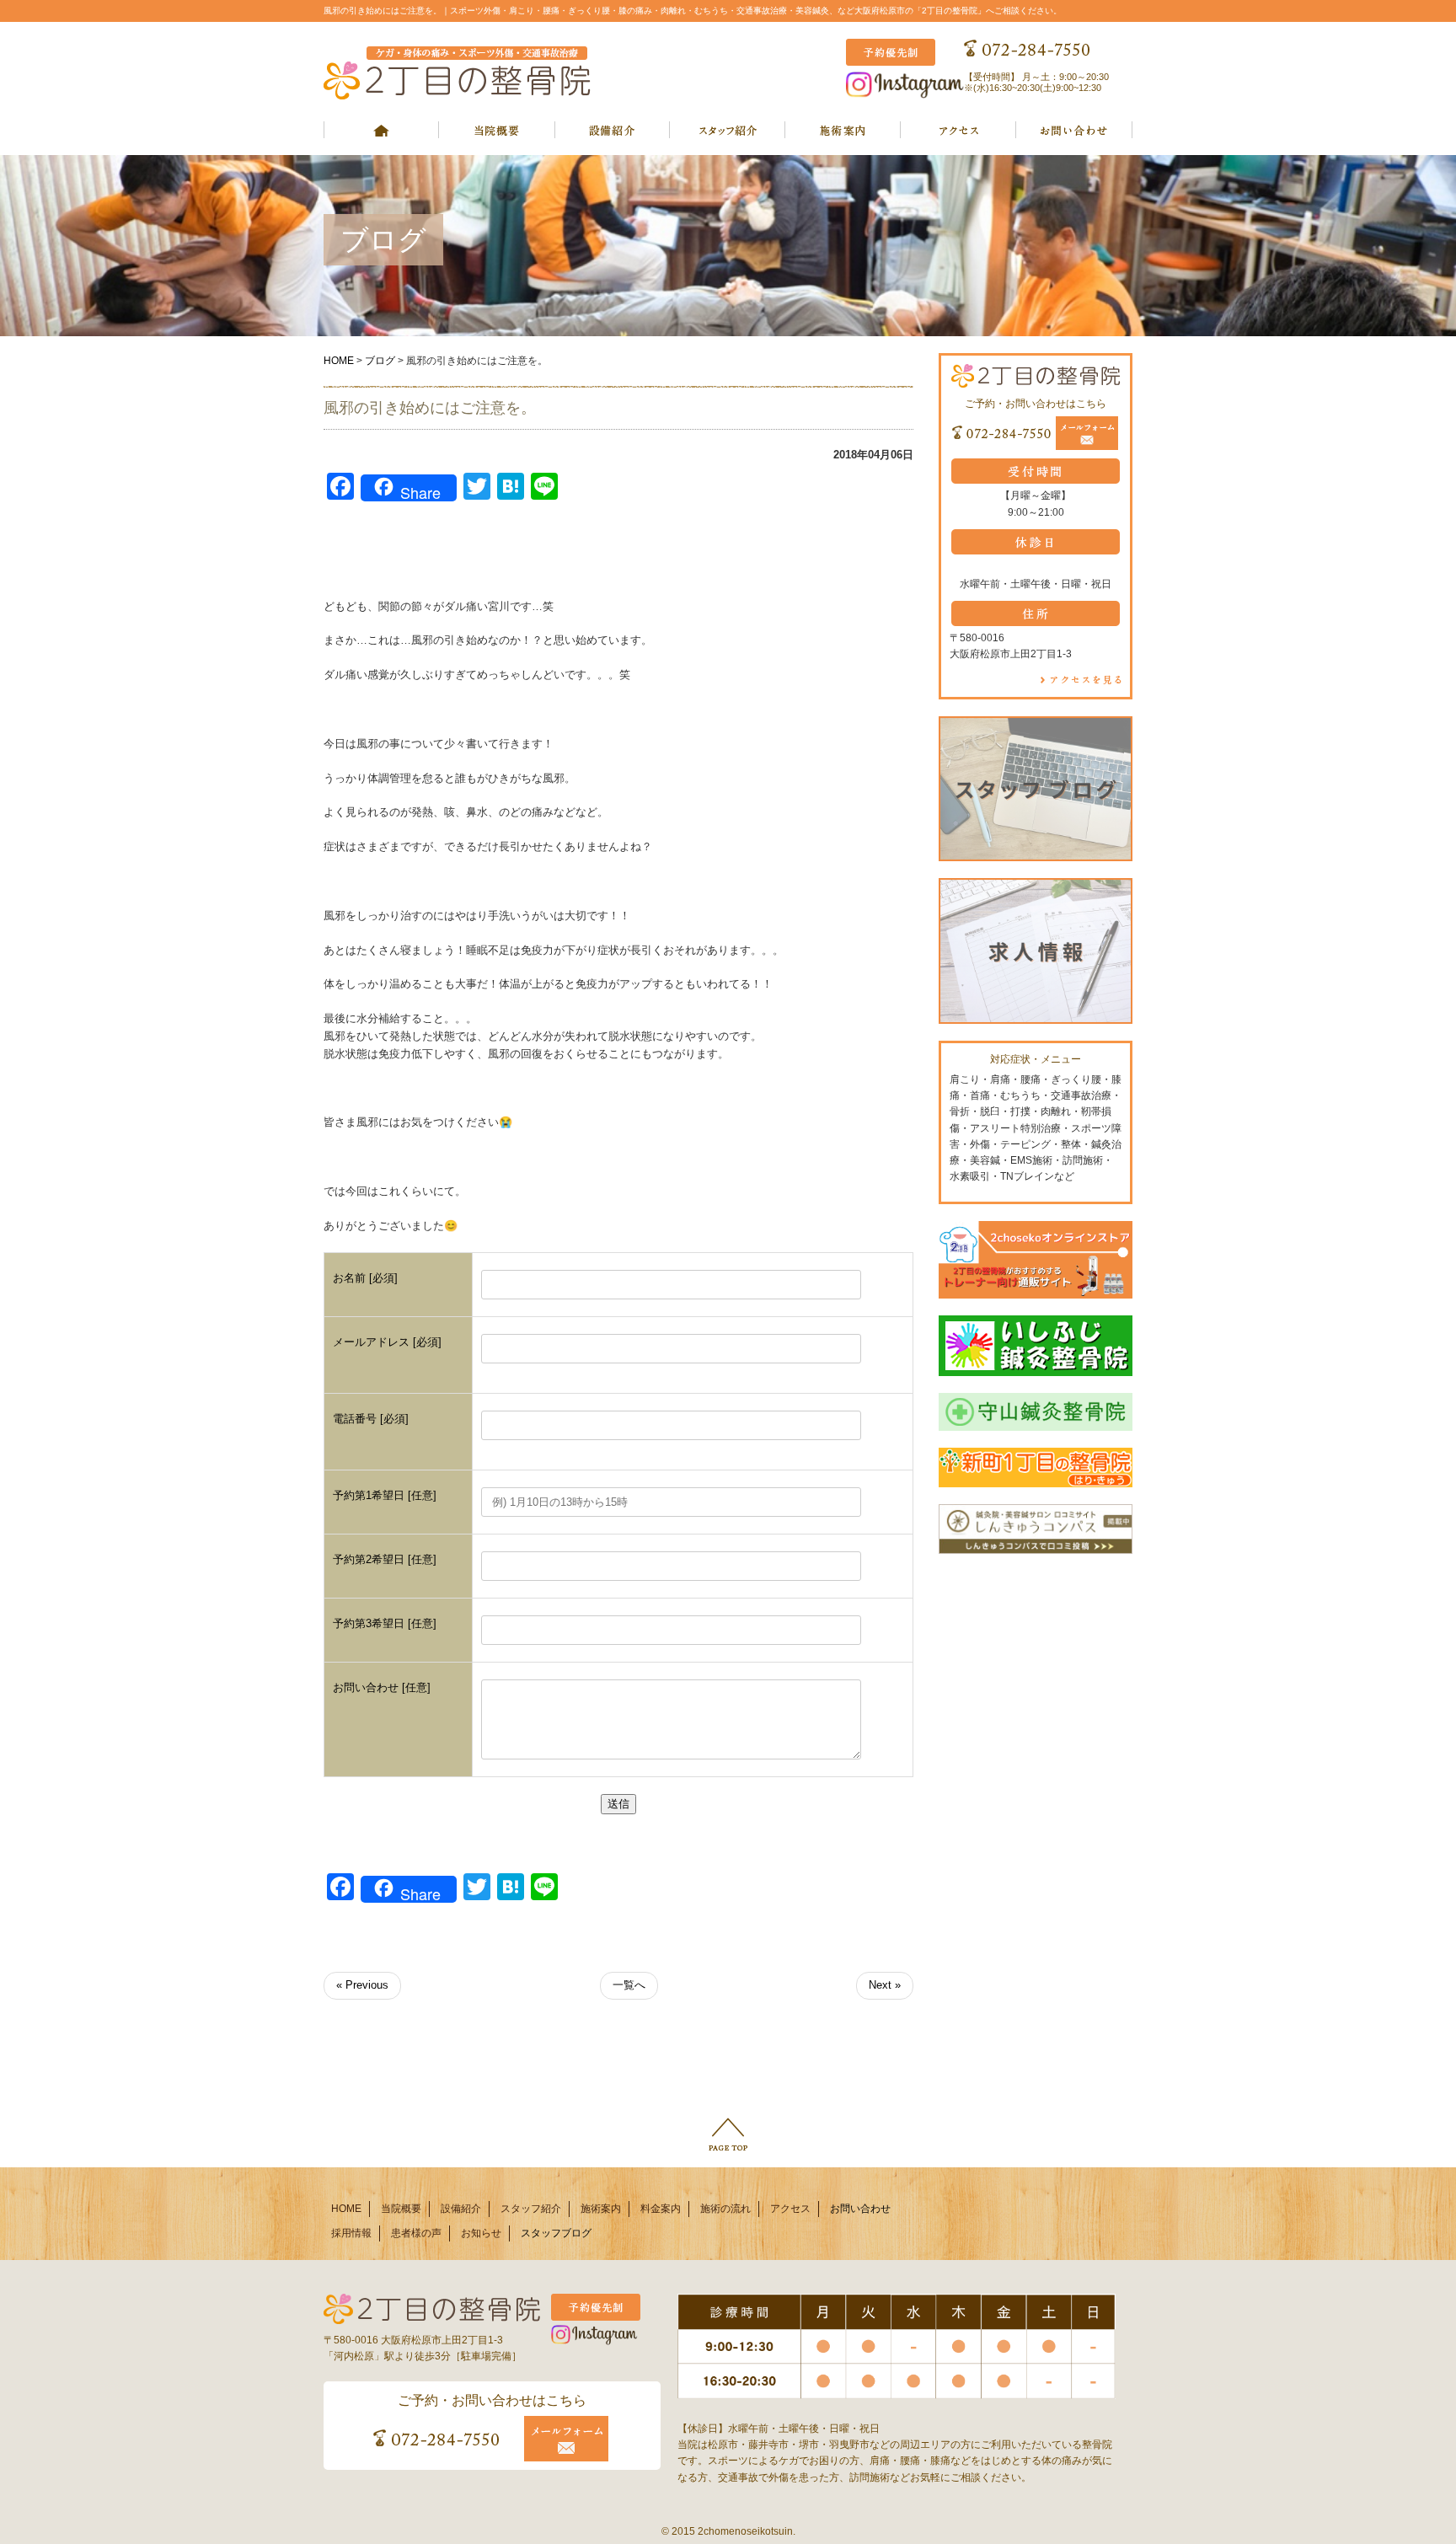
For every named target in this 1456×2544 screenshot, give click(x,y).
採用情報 (351, 2233)
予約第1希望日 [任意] (385, 1495)
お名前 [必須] (365, 1278)
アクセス (790, 2209)
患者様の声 (416, 2233)
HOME (339, 361)
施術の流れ (725, 2209)
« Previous (362, 1985)
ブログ (380, 361)
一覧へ (629, 1985)
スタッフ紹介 (531, 2209)
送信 (618, 1804)
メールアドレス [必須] (387, 1342)
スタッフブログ (556, 2233)
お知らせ (481, 2233)
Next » (885, 1985)
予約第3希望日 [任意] (385, 1623)
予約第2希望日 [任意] (385, 1559)
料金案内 (661, 2209)
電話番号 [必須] (371, 1419)
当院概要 (401, 2209)
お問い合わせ (860, 2209)
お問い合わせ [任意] (382, 1687)
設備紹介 (461, 2209)
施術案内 (601, 2209)
